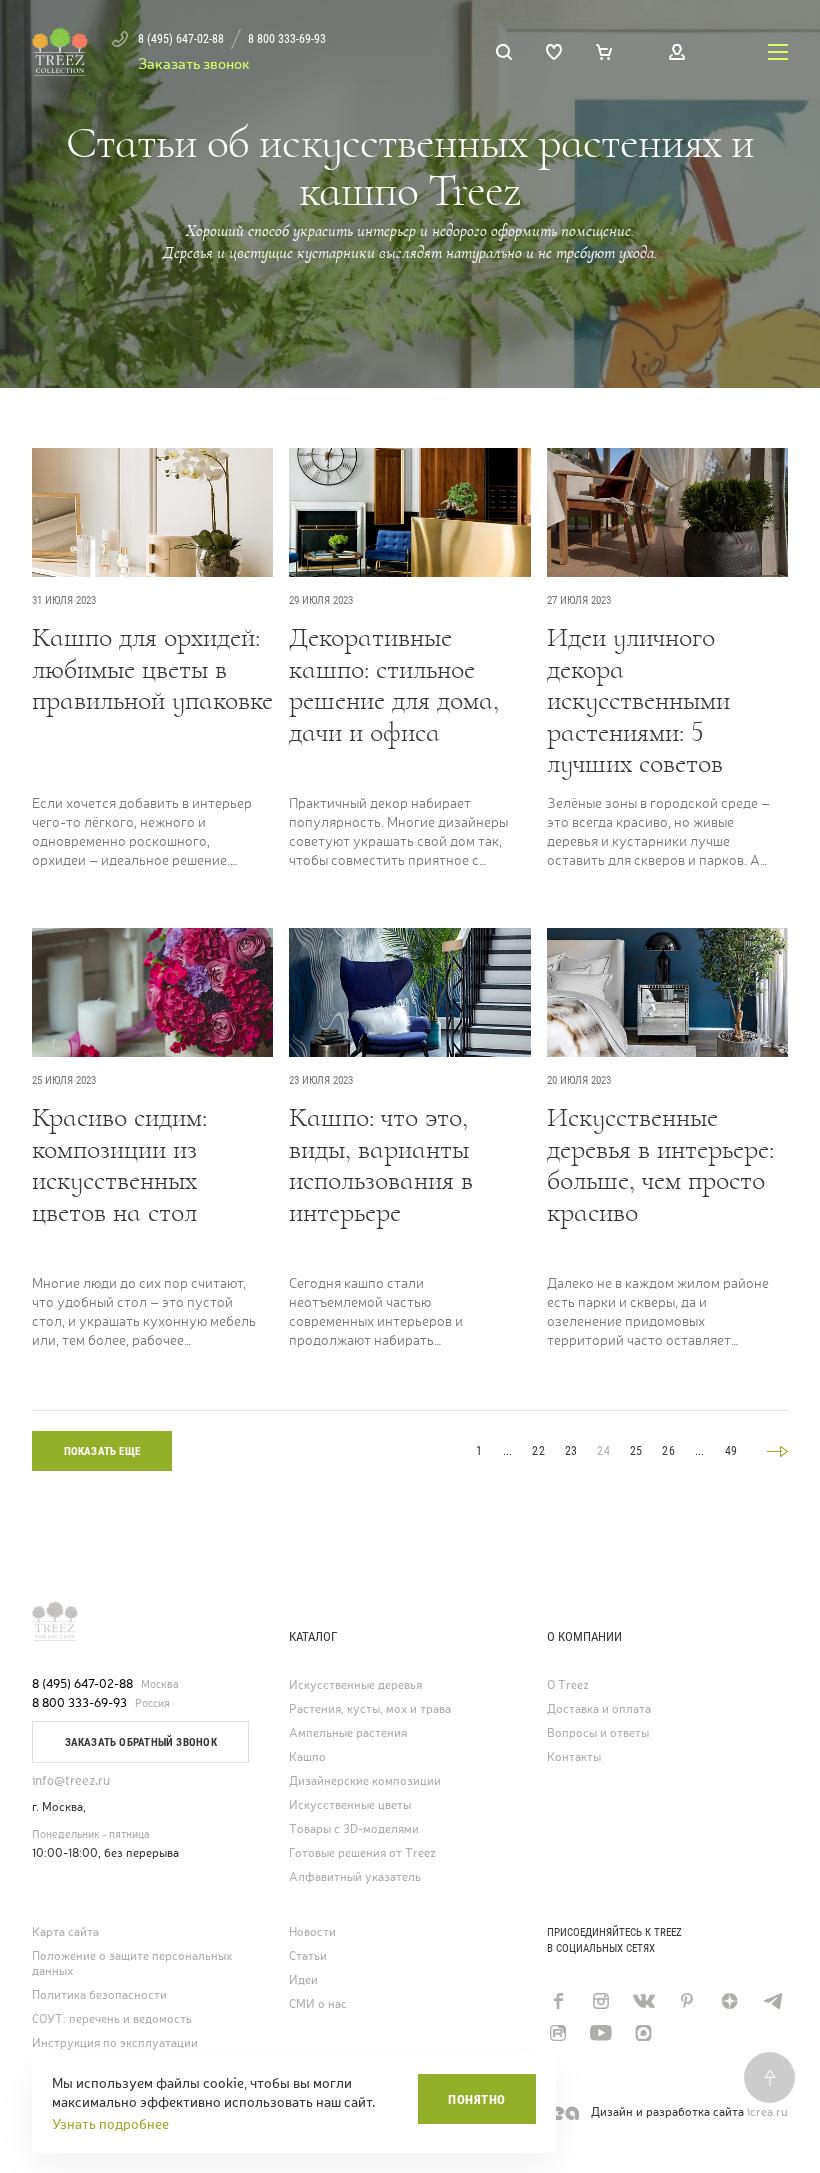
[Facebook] (557, 2001)
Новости (312, 1932)
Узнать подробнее (110, 2124)
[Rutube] (557, 2033)
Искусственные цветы (350, 1805)
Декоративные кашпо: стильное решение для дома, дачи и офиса (394, 685)
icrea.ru (767, 2112)
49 (731, 1451)
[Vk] (643, 2001)
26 (668, 1451)
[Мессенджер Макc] (643, 2033)
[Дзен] (729, 2001)
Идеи (303, 1980)
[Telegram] (772, 2001)
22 (538, 1451)
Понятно (477, 2099)
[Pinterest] (686, 2001)
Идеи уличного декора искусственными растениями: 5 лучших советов (638, 701)
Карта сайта (65, 1932)
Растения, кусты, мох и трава (370, 1709)
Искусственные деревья (355, 1685)
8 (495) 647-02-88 (82, 1684)
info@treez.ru (71, 1780)
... (508, 1451)
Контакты (574, 1757)
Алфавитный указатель (355, 1877)
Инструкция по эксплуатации (115, 2043)
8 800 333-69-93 (79, 1703)
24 (603, 1451)
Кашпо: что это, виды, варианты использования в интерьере (381, 1165)
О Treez (568, 1685)
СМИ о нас (318, 2004)
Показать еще (102, 1451)
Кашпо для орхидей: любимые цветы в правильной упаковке (152, 669)
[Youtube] (600, 2033)
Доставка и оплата (599, 1709)
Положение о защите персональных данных (132, 1964)
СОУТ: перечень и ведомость (112, 2019)
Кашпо (307, 1757)
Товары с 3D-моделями (354, 1829)
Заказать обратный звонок (141, 1742)
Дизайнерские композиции (365, 1781)
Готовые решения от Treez (362, 1853)
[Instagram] (600, 2001)
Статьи (308, 1956)
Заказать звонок (194, 64)
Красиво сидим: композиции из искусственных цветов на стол (119, 1165)
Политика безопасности (99, 1995)
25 (636, 1451)
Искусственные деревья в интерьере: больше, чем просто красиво (660, 1165)
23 (571, 1451)
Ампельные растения (348, 1733)
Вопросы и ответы (598, 1733)
